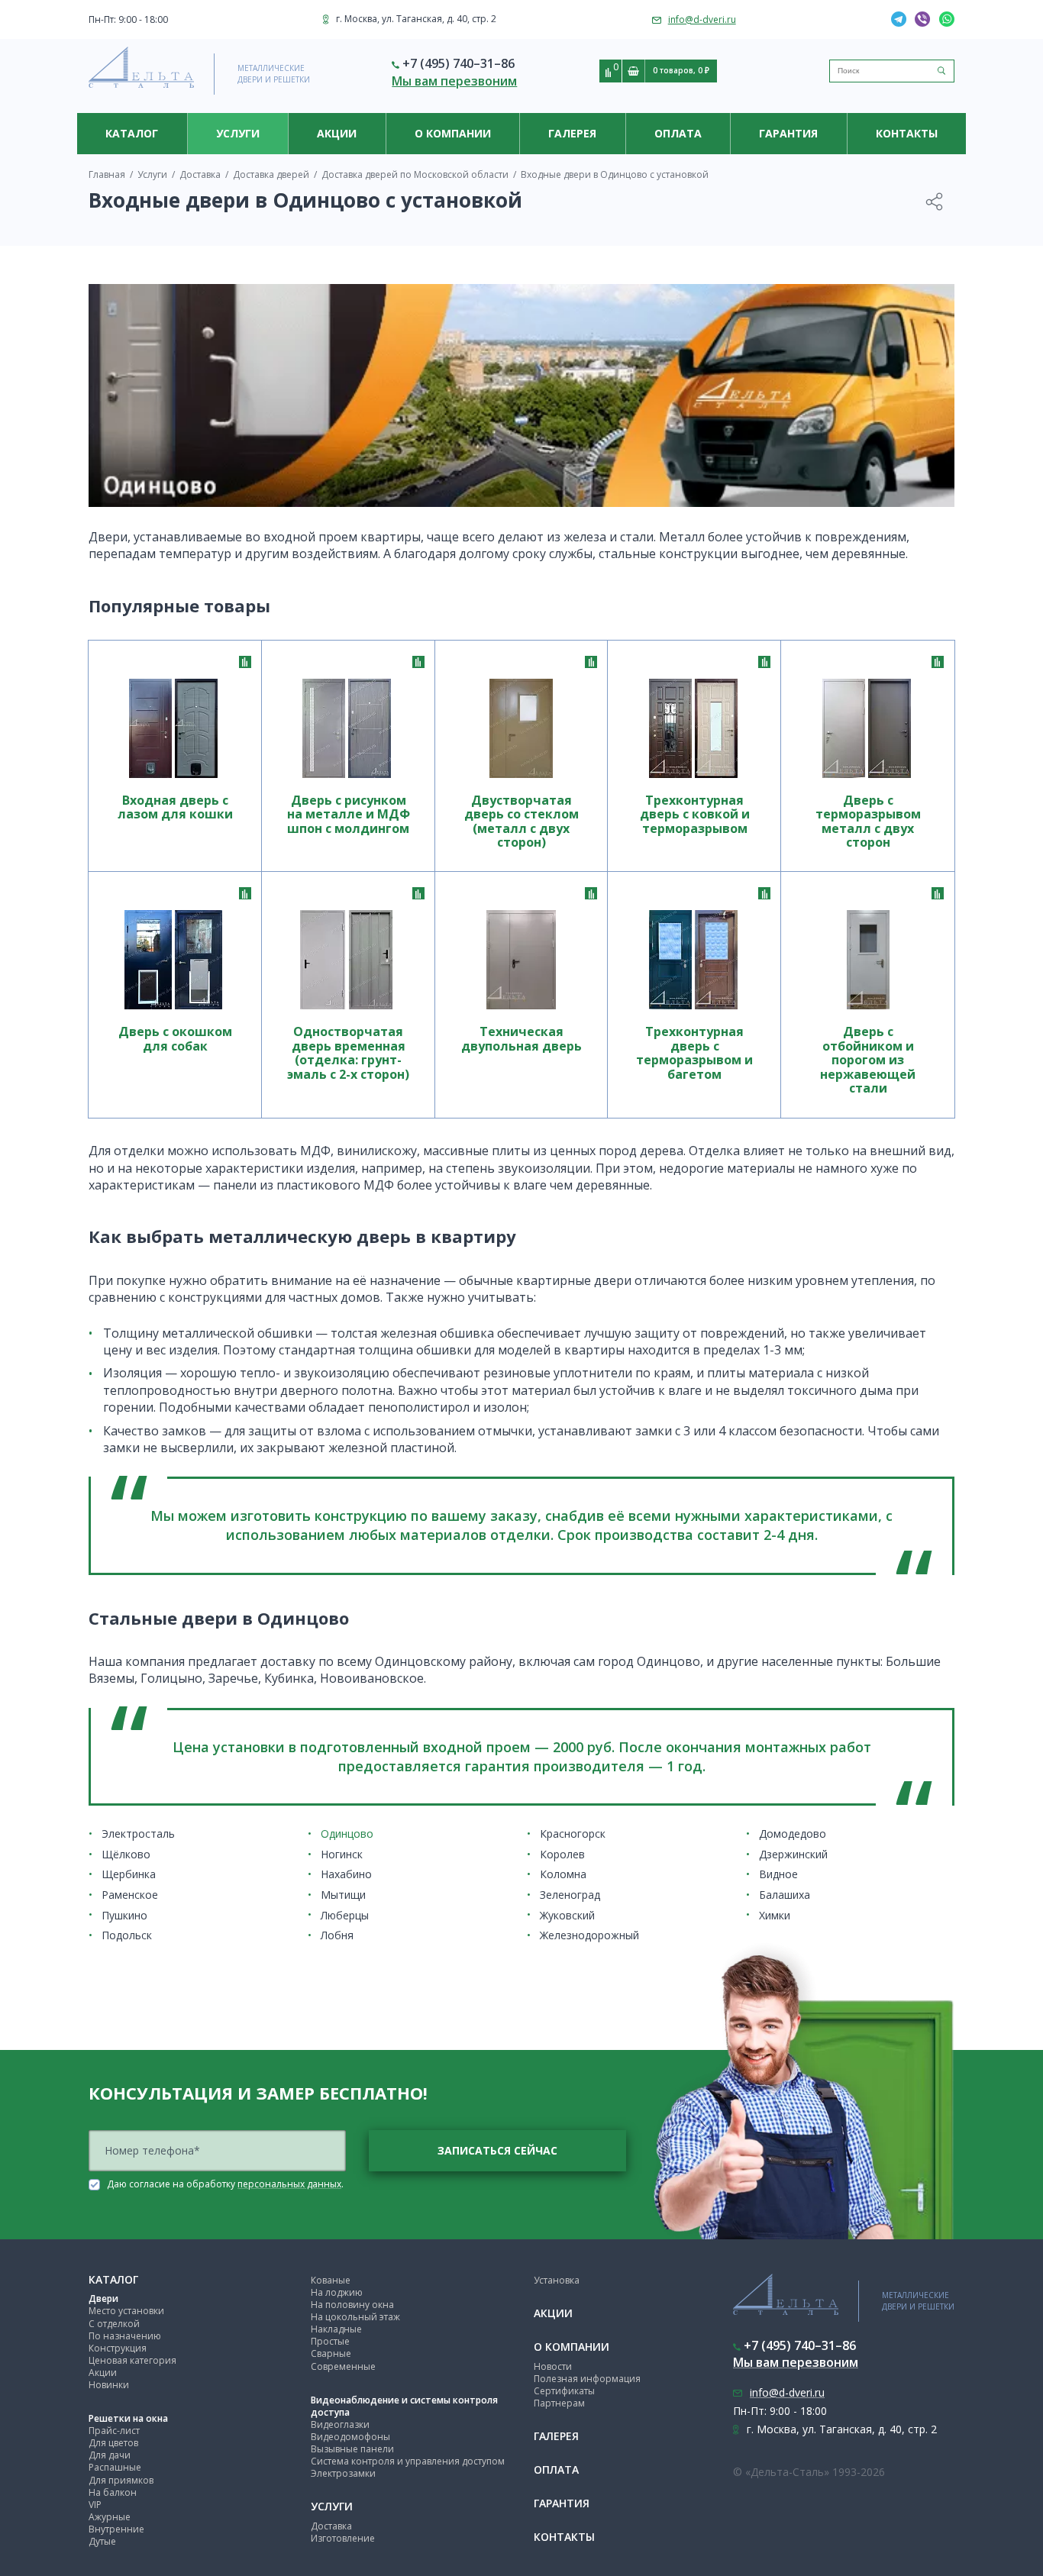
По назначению (125, 2336)
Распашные (115, 2467)
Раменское (130, 1895)
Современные (343, 2366)
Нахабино (346, 1874)
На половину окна (352, 2305)
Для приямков (121, 2480)
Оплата (678, 133)
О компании (453, 133)
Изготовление (343, 2538)
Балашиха (785, 1895)
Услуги (238, 133)
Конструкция (118, 2348)
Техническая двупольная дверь (521, 1039)
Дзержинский (793, 1854)
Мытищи (343, 1895)
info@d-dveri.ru (702, 19)
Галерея (572, 133)
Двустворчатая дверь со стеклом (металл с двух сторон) (521, 822)
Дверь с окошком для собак (175, 1039)
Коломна (563, 1874)
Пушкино (124, 1915)
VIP (95, 2505)
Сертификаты (564, 2391)
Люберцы (345, 1915)
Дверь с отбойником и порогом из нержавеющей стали (868, 1060)
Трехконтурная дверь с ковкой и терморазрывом (695, 815)
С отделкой (114, 2324)
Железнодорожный (589, 1935)
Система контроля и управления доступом (408, 2461)
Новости (553, 2366)
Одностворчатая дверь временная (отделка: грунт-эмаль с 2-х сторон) (348, 1053)
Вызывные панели (352, 2449)
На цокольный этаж (355, 2317)
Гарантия (788, 133)
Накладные (336, 2329)
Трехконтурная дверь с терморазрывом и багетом (694, 1053)
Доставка (331, 2526)
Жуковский (567, 1915)
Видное (778, 1874)
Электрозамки (343, 2473)
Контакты (907, 133)
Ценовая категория (132, 2360)
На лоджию (337, 2292)
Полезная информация (587, 2379)
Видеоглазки (340, 2424)
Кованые (331, 2280)
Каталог (132, 133)
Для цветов (113, 2443)
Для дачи (110, 2455)
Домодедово (793, 1834)
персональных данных (289, 2184)
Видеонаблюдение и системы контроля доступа (404, 2406)
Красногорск (573, 1834)
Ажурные (110, 2517)
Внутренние (116, 2529)
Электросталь (138, 1834)
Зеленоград (570, 1895)
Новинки (109, 2385)
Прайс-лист (114, 2431)
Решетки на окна (128, 2418)
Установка (557, 2280)
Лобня (337, 1935)
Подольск (127, 1935)
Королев (562, 1854)
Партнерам (559, 2403)
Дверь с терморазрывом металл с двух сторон (868, 822)
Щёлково (126, 1854)
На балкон (113, 2492)
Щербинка (129, 1874)
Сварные (331, 2353)
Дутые (102, 2541)
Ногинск (342, 1854)
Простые (330, 2341)
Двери (103, 2298)
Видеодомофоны (350, 2437)
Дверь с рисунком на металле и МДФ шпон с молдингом (349, 815)
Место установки (126, 2311)
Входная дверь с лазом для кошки (175, 808)
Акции (337, 133)
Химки (775, 1915)
